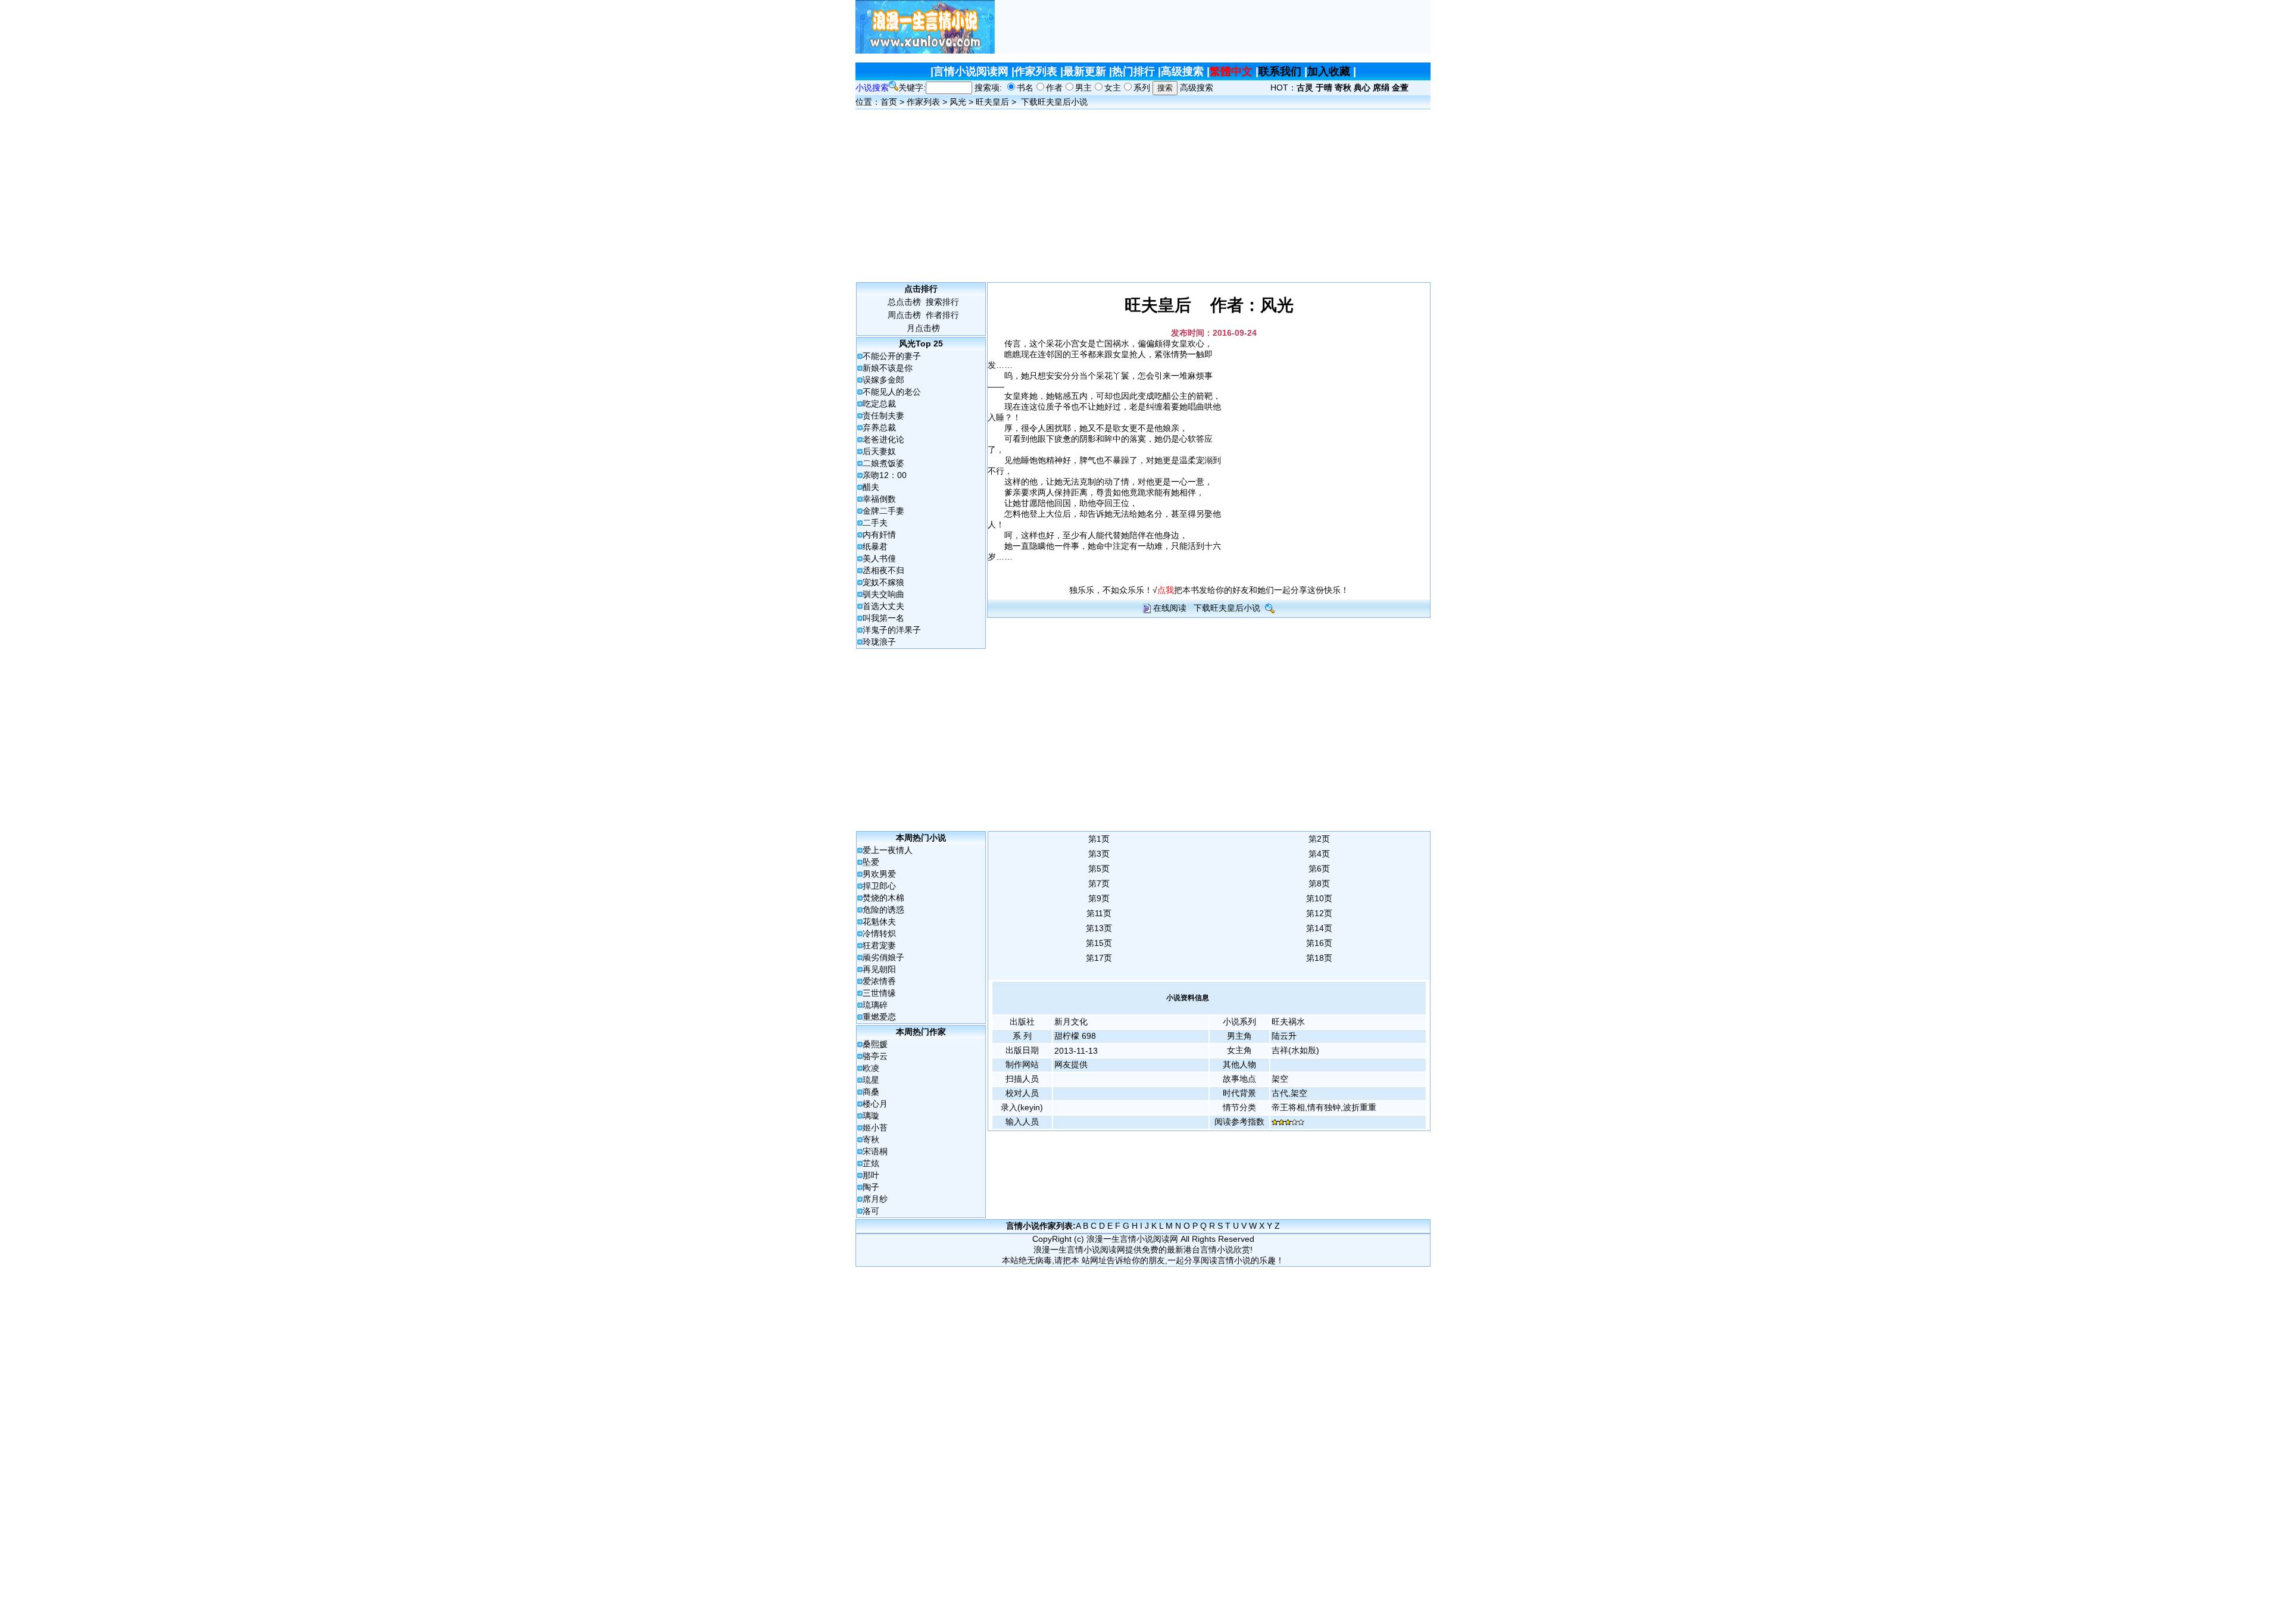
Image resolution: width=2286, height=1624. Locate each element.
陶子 (871, 1187)
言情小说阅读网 (971, 71)
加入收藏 (1329, 71)
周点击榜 (904, 315)
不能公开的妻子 (892, 356)
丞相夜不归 (883, 570)
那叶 (871, 1175)
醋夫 (871, 487)
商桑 (871, 1092)
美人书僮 (879, 558)
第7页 (1099, 883)
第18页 (1319, 958)
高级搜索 (1182, 71)
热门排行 (1133, 71)
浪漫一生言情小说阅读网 (1132, 1239)
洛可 (871, 1211)
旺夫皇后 (992, 102)
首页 (889, 102)
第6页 (1319, 869)
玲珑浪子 (879, 642)
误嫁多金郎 (883, 380)
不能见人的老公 (892, 392)
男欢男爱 (879, 874)
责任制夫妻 (883, 416)
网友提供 (1071, 1064)
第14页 (1319, 928)
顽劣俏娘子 (883, 957)
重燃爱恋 (879, 1017)
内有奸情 (879, 535)
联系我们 (1280, 71)
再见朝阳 (879, 969)
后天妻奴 (879, 451)
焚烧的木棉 (883, 898)
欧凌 (871, 1068)
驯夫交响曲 (883, 594)
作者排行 (942, 315)
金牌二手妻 (883, 511)
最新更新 (1085, 71)
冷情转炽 (879, 933)
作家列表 (1036, 71)
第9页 (1099, 898)
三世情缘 (879, 993)
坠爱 (871, 862)
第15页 (1099, 943)
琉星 (871, 1080)
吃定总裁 (879, 404)
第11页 (1099, 913)
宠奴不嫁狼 (883, 582)
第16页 (1319, 943)
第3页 (1099, 854)
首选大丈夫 (883, 606)
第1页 (1099, 839)
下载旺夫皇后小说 (1054, 102)
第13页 (1099, 928)
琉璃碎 (875, 1005)
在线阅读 (1170, 608)
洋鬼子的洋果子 (892, 630)
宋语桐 (875, 1151)
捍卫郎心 (879, 886)
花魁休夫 (879, 922)
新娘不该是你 (888, 368)
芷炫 (871, 1163)
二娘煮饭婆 (883, 463)
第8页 (1319, 883)
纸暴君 (875, 546)
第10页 (1319, 898)
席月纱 (875, 1199)
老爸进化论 (883, 439)
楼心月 (875, 1104)
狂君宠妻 (879, 945)
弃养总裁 (879, 427)
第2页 (1319, 839)
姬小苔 (875, 1128)
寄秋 (871, 1139)
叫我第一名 (883, 618)
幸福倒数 (879, 499)
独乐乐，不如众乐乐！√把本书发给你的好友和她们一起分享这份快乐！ (1209, 590)
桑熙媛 (875, 1044)
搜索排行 (942, 302)
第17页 (1099, 958)
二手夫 (875, 523)
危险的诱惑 (883, 910)
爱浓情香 (879, 981)
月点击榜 (923, 328)
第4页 (1319, 854)
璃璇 (871, 1116)
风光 (958, 102)
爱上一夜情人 (888, 850)
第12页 (1319, 913)
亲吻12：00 (885, 475)
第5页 (1099, 869)
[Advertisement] (1213, 27)
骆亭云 (875, 1056)
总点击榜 (904, 302)
